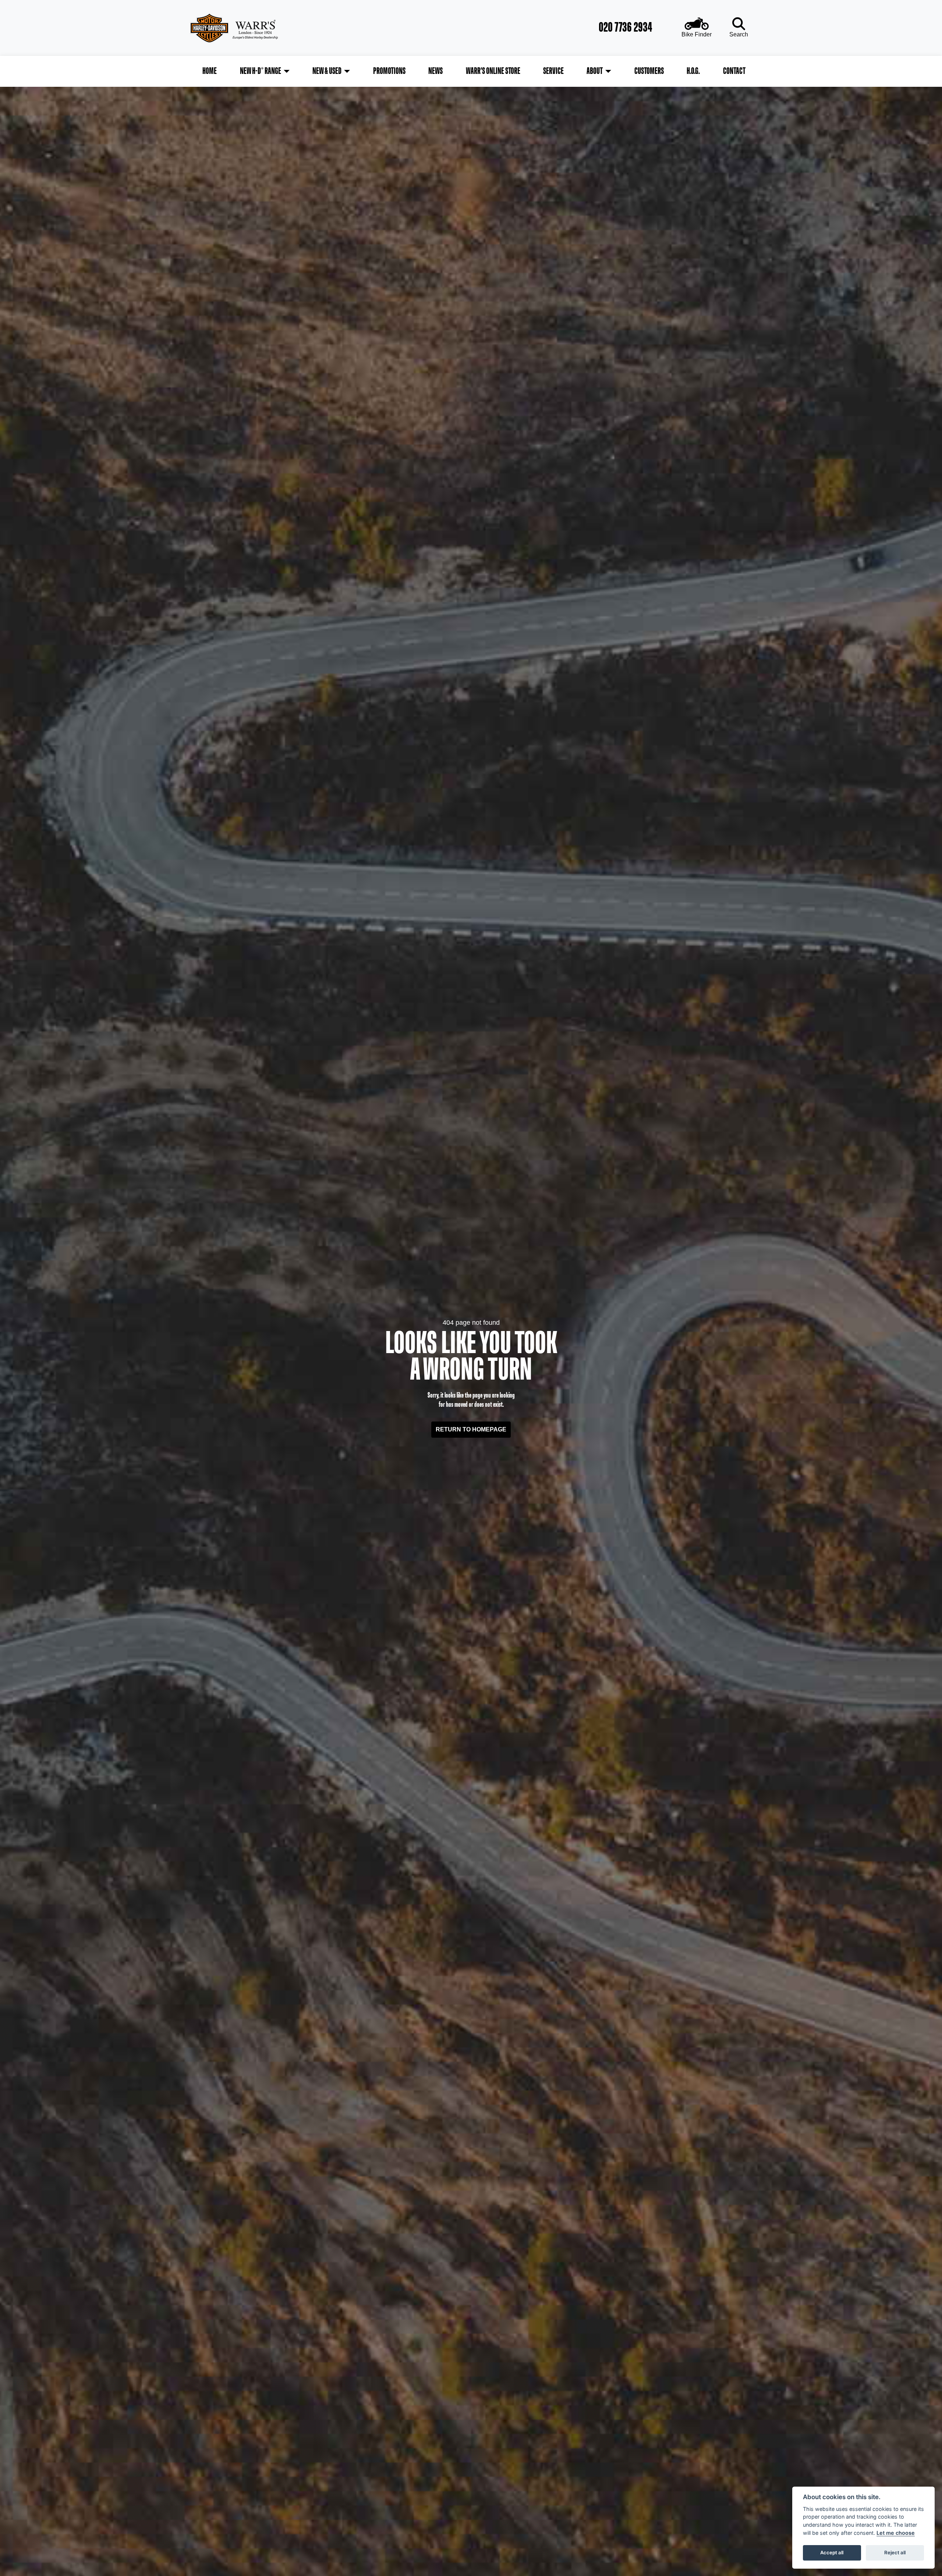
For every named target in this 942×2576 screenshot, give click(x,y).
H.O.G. (693, 71)
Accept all (832, 2552)
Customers (649, 71)
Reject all (895, 2552)
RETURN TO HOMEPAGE (471, 1429)
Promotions (389, 71)
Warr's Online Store (493, 71)
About (595, 71)
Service (553, 71)
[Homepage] (256, 28)
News (435, 71)
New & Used (327, 71)
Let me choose (896, 2533)
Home (210, 71)
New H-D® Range (261, 71)
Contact (734, 71)
